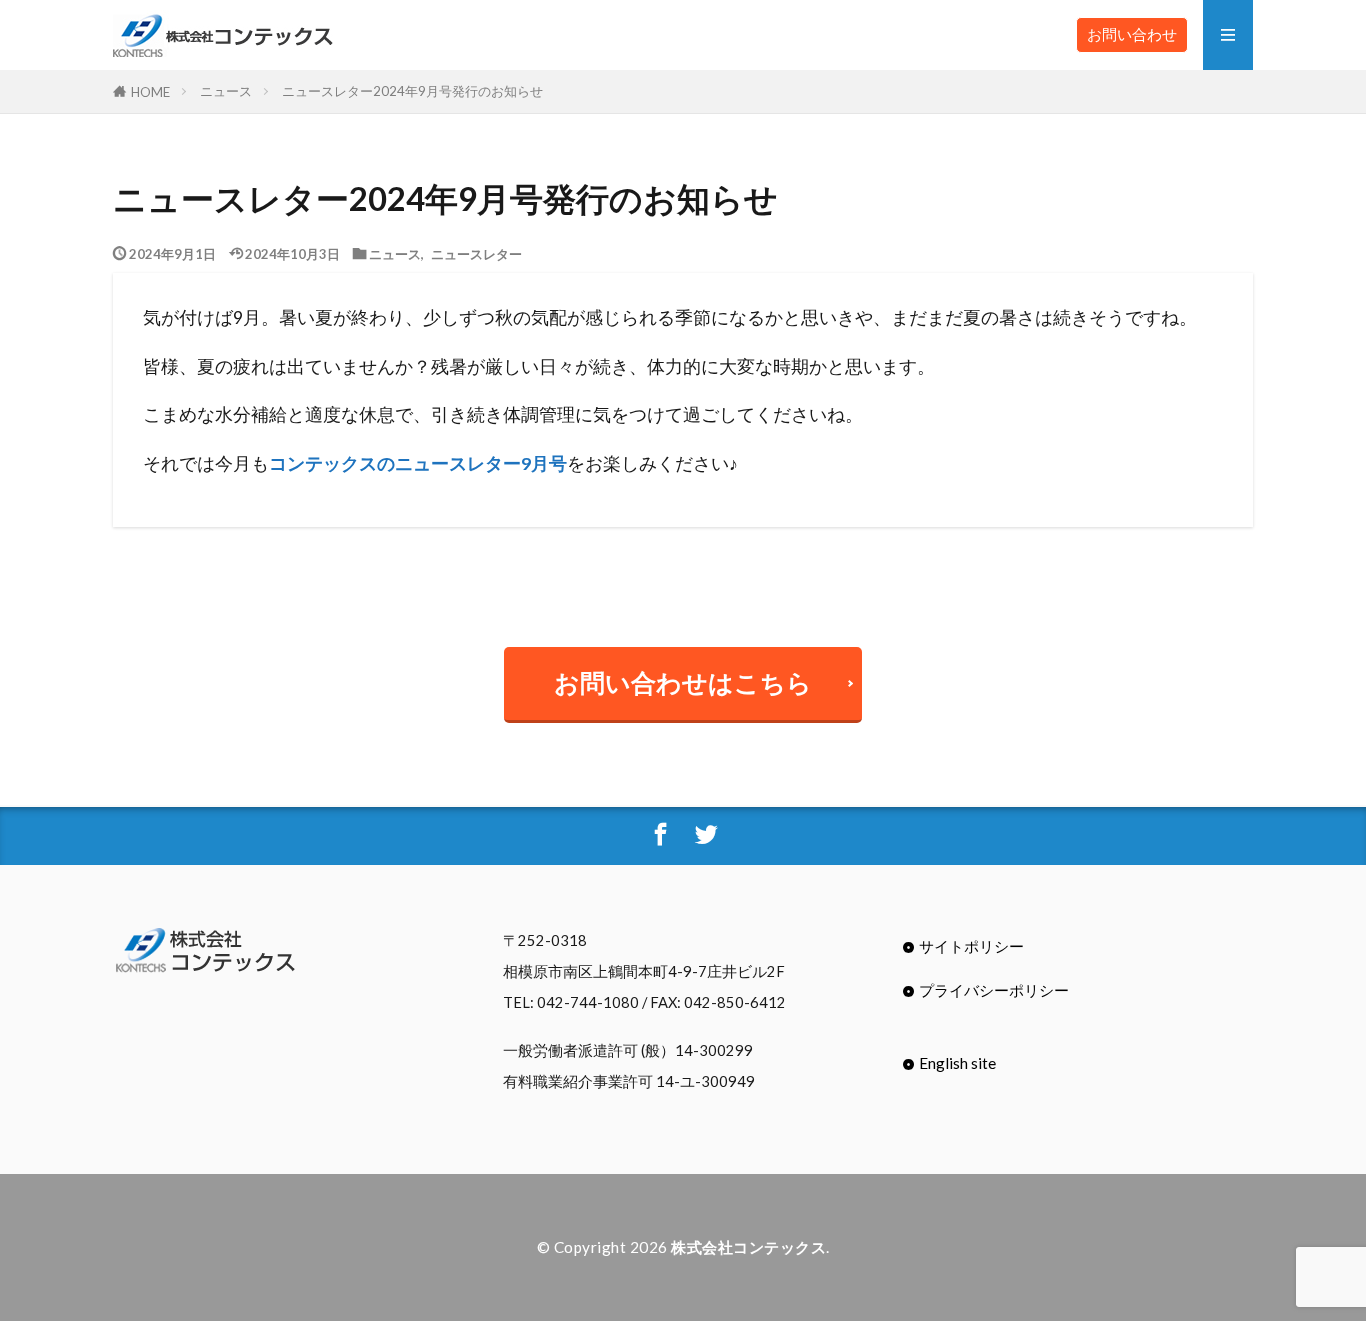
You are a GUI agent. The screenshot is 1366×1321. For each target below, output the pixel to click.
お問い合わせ (1132, 34)
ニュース (226, 91)
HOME (150, 91)
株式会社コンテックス (748, 1247)
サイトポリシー (971, 946)
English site (957, 1063)
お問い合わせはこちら (683, 682)
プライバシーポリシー (994, 990)
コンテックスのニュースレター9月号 (418, 463)
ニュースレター (476, 253)
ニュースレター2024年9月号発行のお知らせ (412, 91)
